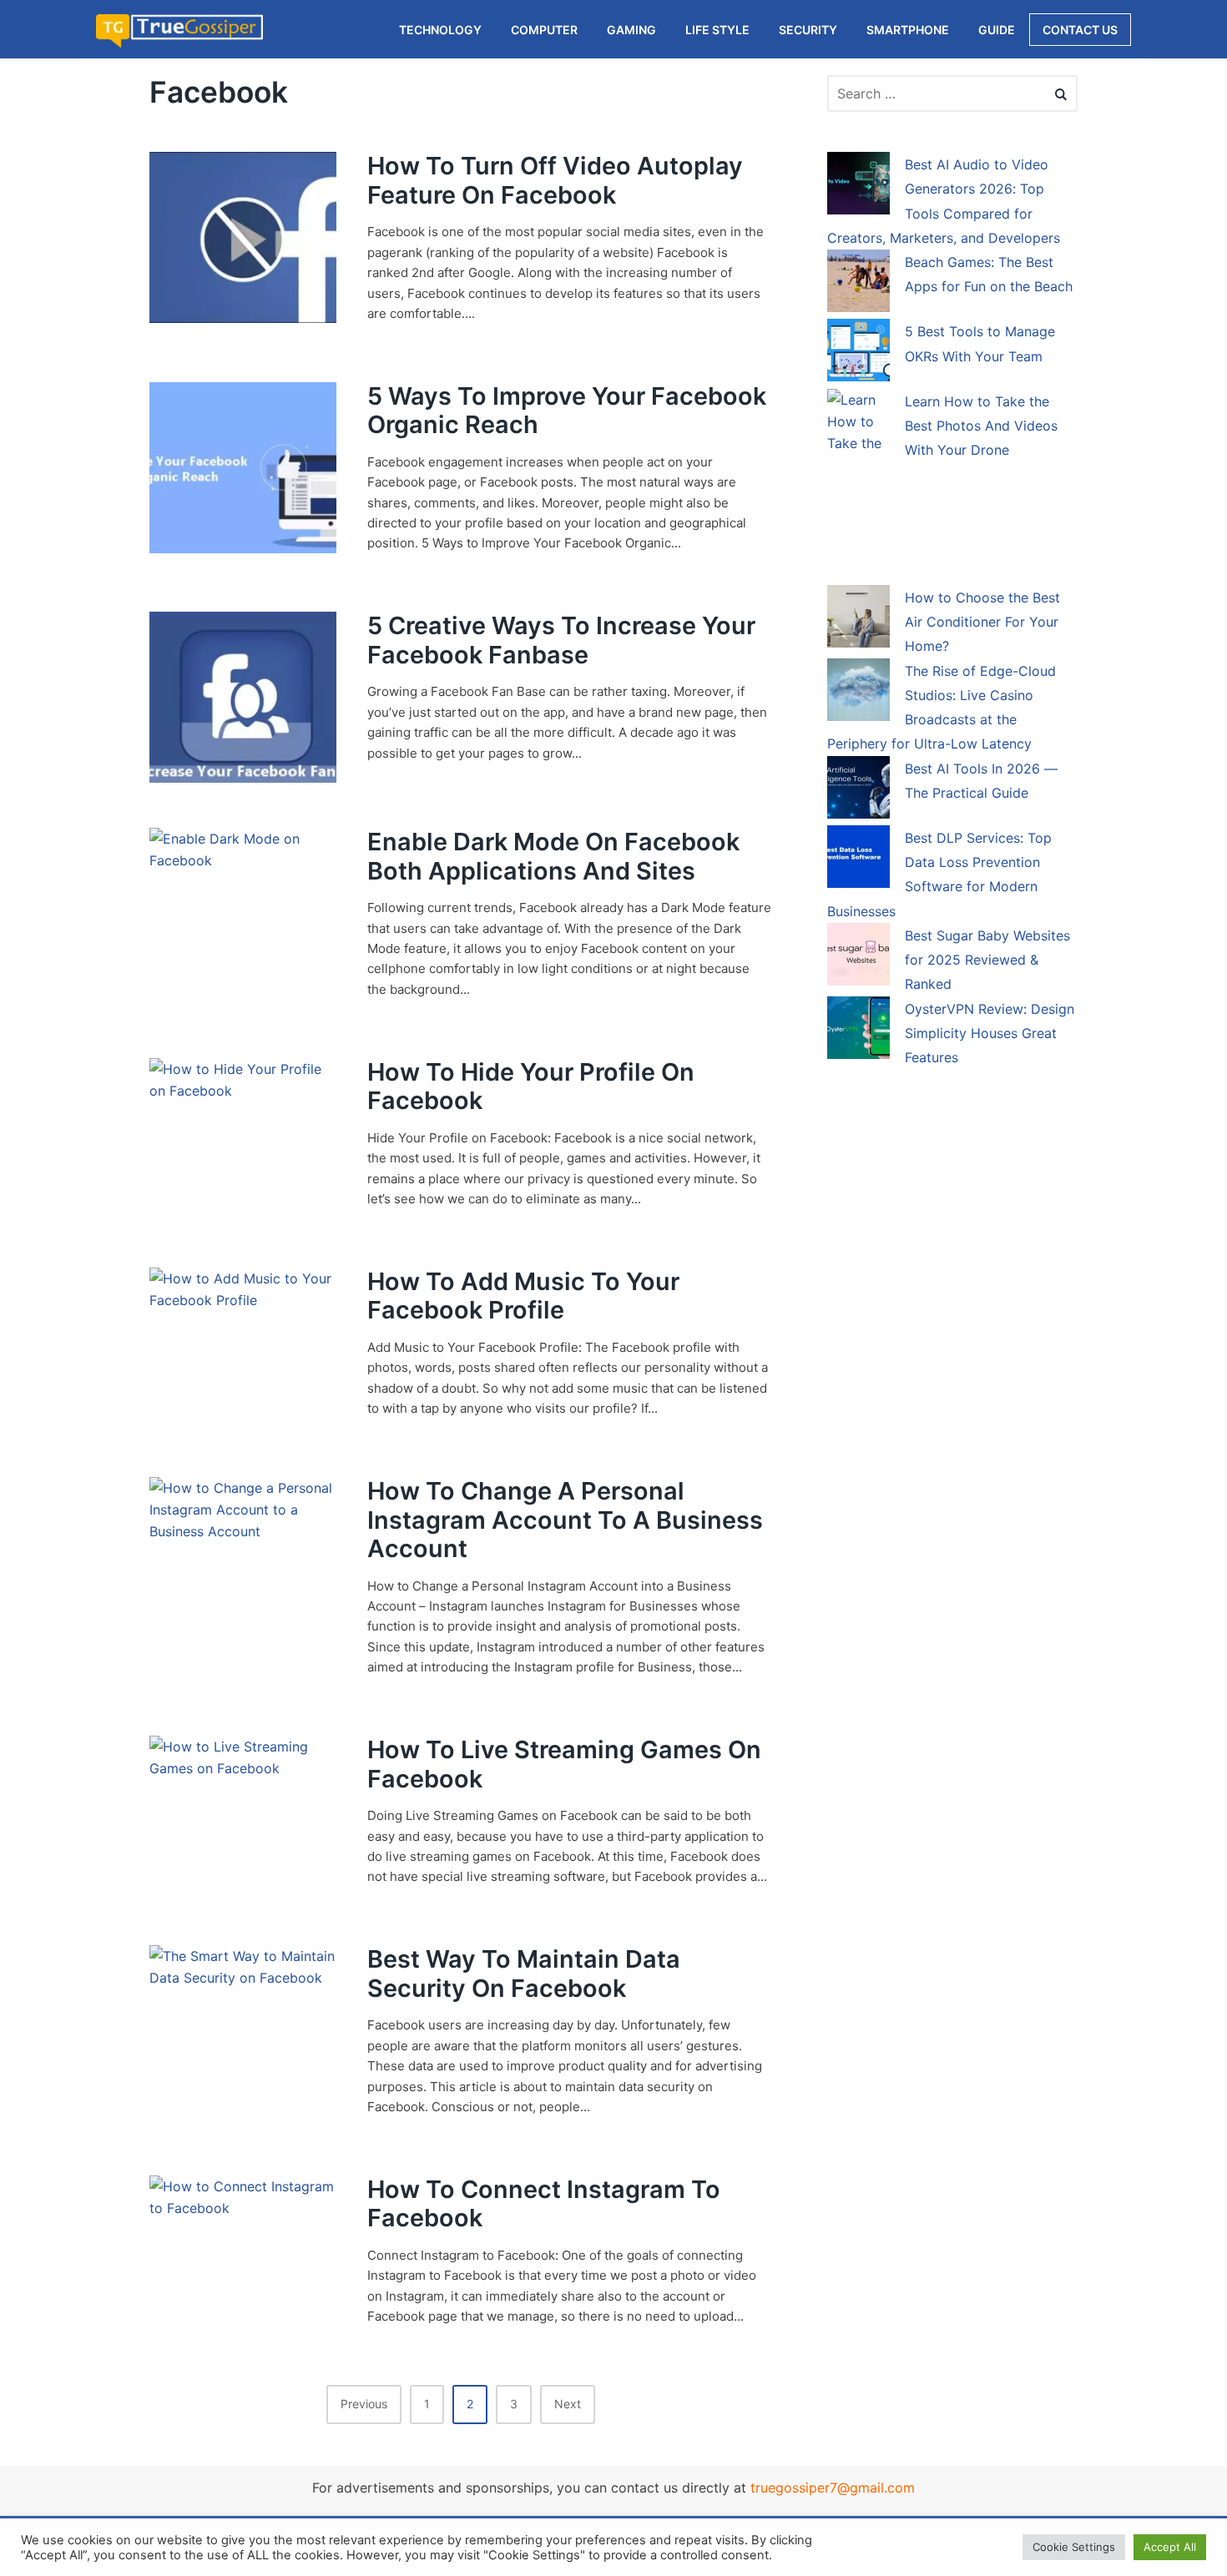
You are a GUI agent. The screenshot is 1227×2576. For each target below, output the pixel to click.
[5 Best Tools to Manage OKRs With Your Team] (858, 353)
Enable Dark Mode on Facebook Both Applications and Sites (553, 856)
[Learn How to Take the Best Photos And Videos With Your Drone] (858, 486)
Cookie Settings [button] (1074, 2547)
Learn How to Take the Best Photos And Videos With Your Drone (981, 426)
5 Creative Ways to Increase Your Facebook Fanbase (561, 640)
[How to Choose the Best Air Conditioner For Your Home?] (858, 619)
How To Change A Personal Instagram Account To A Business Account (565, 1520)
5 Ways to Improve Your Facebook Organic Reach (567, 411)
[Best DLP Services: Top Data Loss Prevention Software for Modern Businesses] (858, 860)
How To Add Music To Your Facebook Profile (523, 1296)
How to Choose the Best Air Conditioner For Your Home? (982, 622)
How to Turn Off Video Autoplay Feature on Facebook (555, 180)
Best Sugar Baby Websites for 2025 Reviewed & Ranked (987, 960)
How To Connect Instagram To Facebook (544, 2204)
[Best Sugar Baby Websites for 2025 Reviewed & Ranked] (858, 957)
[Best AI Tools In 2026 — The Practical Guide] (858, 790)
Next (568, 2404)
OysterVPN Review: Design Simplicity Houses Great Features (990, 1033)
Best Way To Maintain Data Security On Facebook (524, 1974)
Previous (364, 2404)
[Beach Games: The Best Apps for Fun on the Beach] (858, 284)
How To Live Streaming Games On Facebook (564, 1764)
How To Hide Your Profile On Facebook (531, 1086)
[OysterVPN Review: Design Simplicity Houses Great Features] (858, 1031)
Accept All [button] (1170, 2547)
